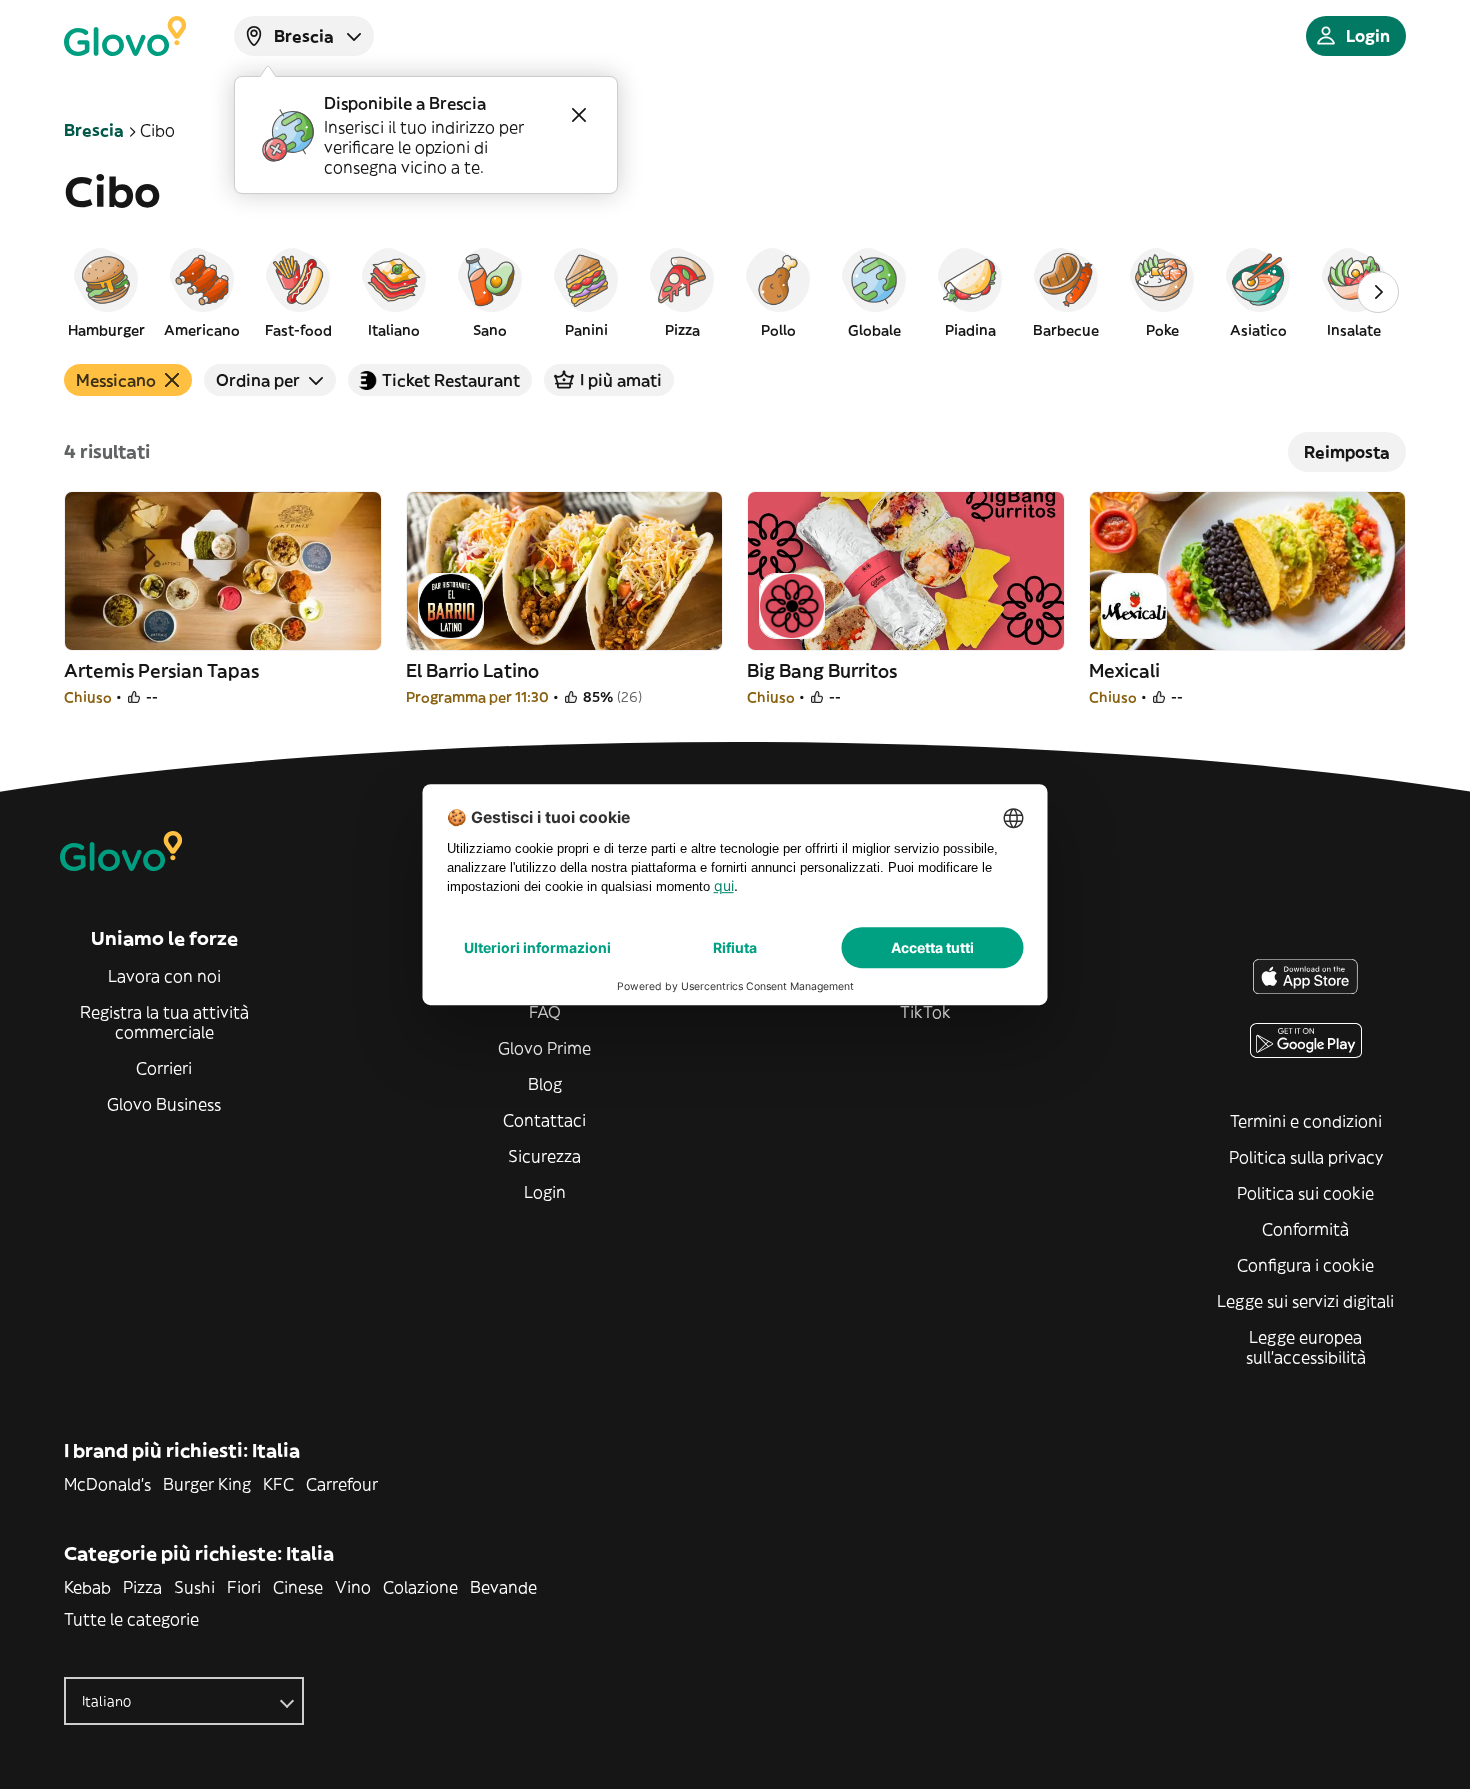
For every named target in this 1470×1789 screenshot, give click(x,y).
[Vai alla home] (125, 36)
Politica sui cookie (1305, 1193)
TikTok (925, 1012)
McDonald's (107, 1484)
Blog (545, 1084)
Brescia (94, 130)
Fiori (244, 1587)
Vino (353, 1587)
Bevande (503, 1587)
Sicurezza (544, 1156)
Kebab (87, 1587)
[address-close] (579, 115)
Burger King (207, 1484)
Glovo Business (164, 1104)
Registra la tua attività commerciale (164, 1022)
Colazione (420, 1587)
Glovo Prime (544, 1048)
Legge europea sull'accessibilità (1306, 1347)
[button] (106, 292)
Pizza (142, 1587)
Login (545, 1192)
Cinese (298, 1587)
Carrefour (342, 1484)
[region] (735, 292)
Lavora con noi (164, 976)
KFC (278, 1484)
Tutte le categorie (131, 1619)
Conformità (1305, 1229)
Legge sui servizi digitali (1305, 1301)
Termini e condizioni (1306, 1121)
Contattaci (544, 1120)
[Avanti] (1378, 292)
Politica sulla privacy (1306, 1157)
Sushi (194, 1587)
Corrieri (164, 1068)
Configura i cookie (1305, 1265)
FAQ (545, 1012)
